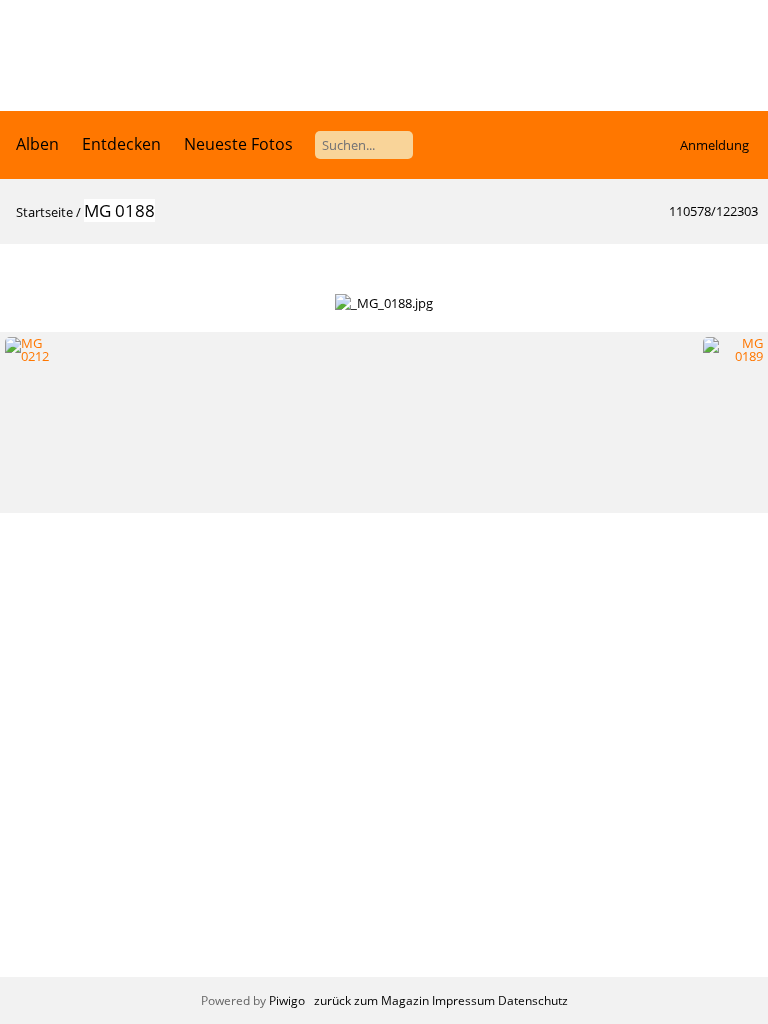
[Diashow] (27, 265)
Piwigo (287, 1000)
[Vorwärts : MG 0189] (741, 265)
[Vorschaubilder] (657, 265)
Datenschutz (533, 1000)
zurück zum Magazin (371, 1000)
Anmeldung (714, 145)
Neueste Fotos (238, 144)
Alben (37, 144)
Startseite (44, 212)
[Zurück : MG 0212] (699, 265)
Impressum (463, 1000)
